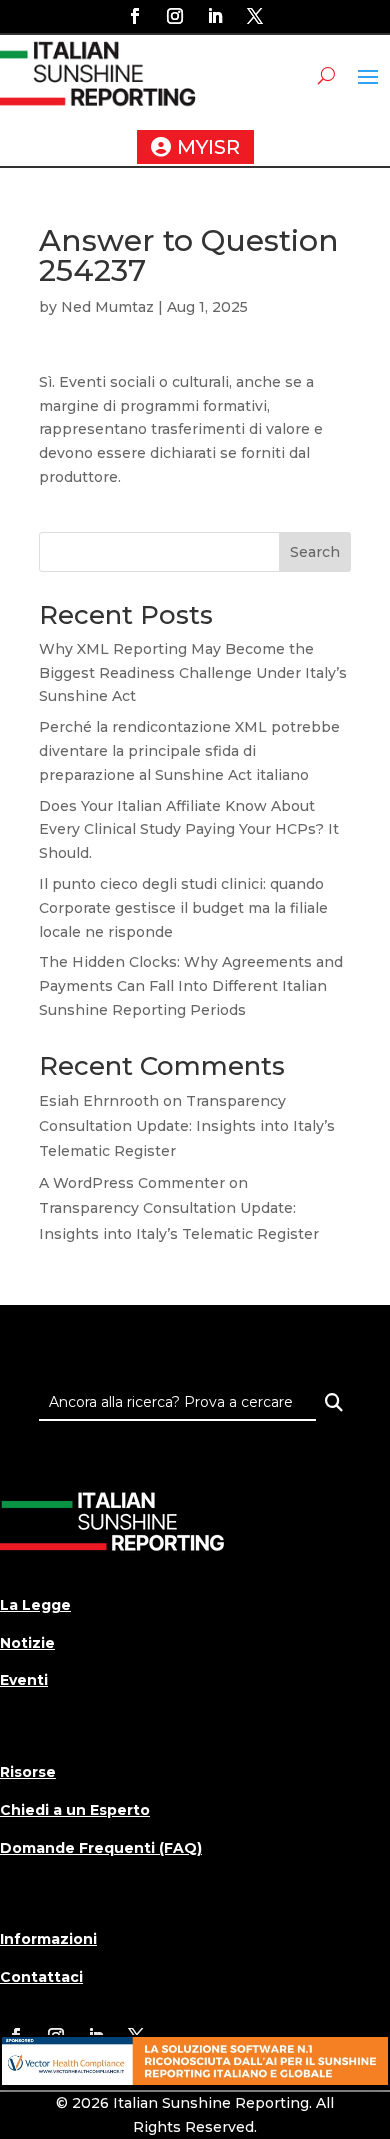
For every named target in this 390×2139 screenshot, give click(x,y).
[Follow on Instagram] (175, 16)
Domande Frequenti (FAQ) (101, 1848)
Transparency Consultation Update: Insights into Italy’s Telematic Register (187, 1126)
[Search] (333, 1402)
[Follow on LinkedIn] (215, 16)
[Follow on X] (255, 16)
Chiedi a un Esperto (75, 1810)
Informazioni (48, 1939)
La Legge (35, 1605)
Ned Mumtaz (107, 307)
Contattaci (41, 1977)
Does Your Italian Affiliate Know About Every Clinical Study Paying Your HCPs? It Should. (189, 830)
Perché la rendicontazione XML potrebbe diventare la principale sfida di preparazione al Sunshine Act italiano (189, 751)
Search (315, 552)
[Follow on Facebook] (135, 16)
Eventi (24, 1680)
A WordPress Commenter (132, 1183)
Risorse (28, 1772)
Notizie (27, 1643)
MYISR (208, 147)
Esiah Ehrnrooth (99, 1101)
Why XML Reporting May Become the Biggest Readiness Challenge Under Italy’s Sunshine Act (193, 673)
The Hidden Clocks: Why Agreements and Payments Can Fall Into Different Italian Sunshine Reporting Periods (191, 986)
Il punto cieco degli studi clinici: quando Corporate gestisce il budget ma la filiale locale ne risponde (183, 908)
